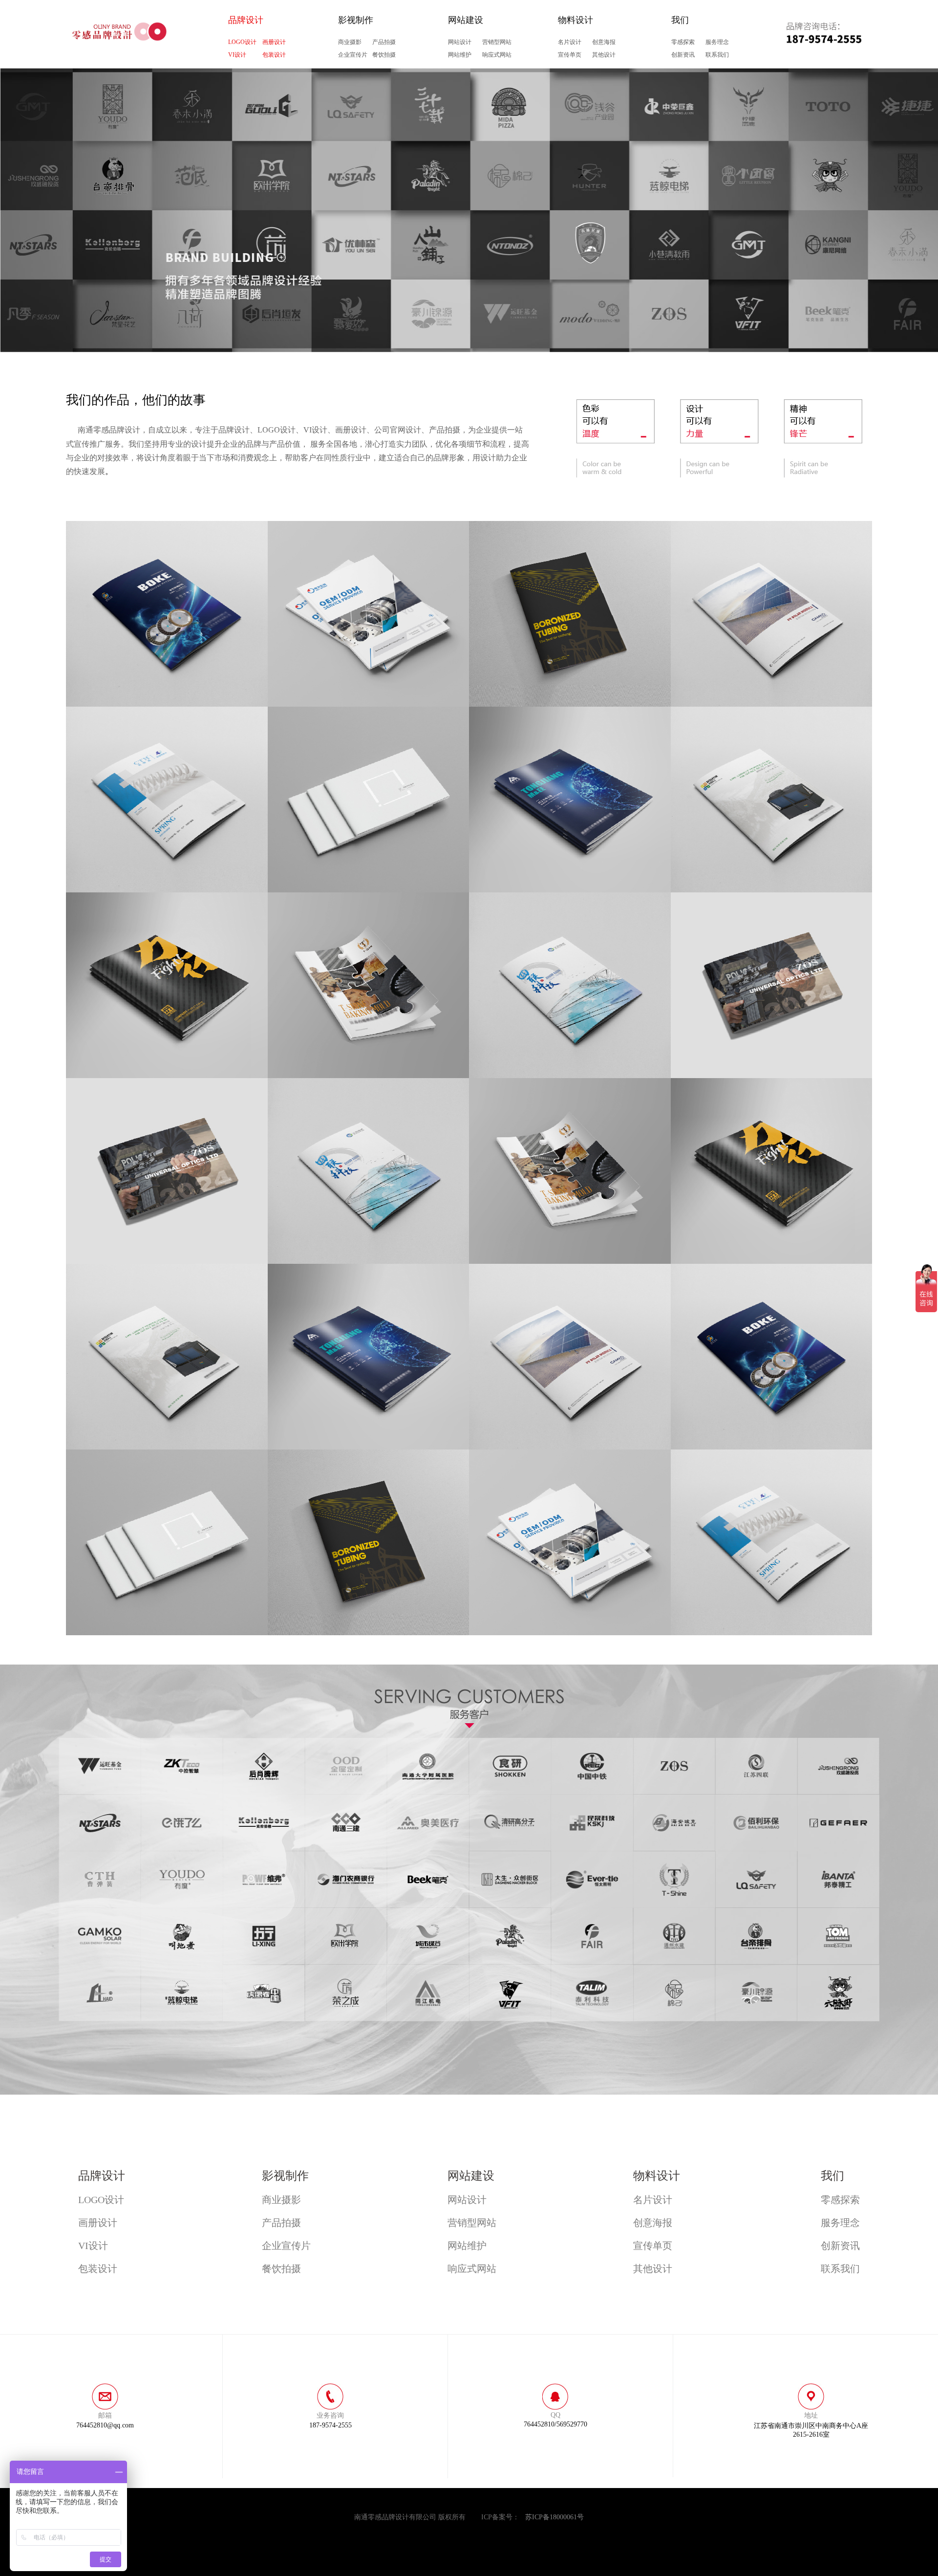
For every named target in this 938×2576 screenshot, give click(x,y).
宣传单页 (570, 55)
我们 (680, 20)
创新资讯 (683, 55)
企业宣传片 (353, 55)
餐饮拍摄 (384, 55)
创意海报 (604, 42)
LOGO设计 (242, 42)
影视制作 (356, 20)
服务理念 (717, 42)
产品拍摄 (384, 42)
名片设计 (570, 42)
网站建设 (466, 20)
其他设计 (604, 55)
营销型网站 (497, 42)
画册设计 (274, 42)
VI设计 (237, 55)
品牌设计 (246, 20)
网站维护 (460, 55)
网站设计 (460, 42)
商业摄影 (350, 42)
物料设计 (576, 20)
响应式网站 (497, 55)
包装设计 (274, 55)
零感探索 (683, 42)
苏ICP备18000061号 (554, 2517)
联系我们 (717, 55)
